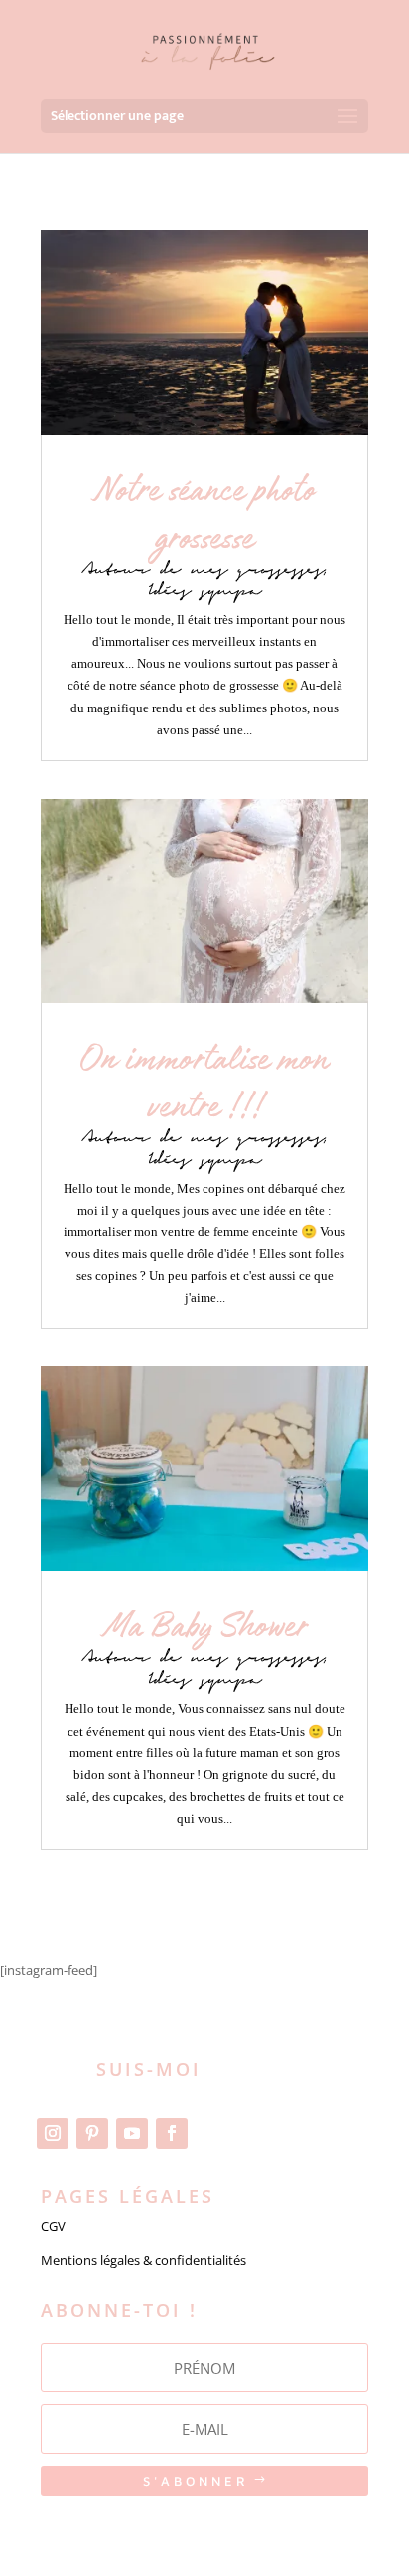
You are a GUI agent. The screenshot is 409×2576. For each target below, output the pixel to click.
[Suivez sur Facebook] (172, 2133)
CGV (53, 2226)
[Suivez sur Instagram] (53, 2133)
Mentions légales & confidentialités (143, 2260)
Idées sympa (205, 592)
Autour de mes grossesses (204, 570)
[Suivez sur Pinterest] (92, 2133)
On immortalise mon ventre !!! (204, 1084)
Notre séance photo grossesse (204, 515)
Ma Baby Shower (205, 1628)
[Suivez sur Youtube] (132, 2133)
